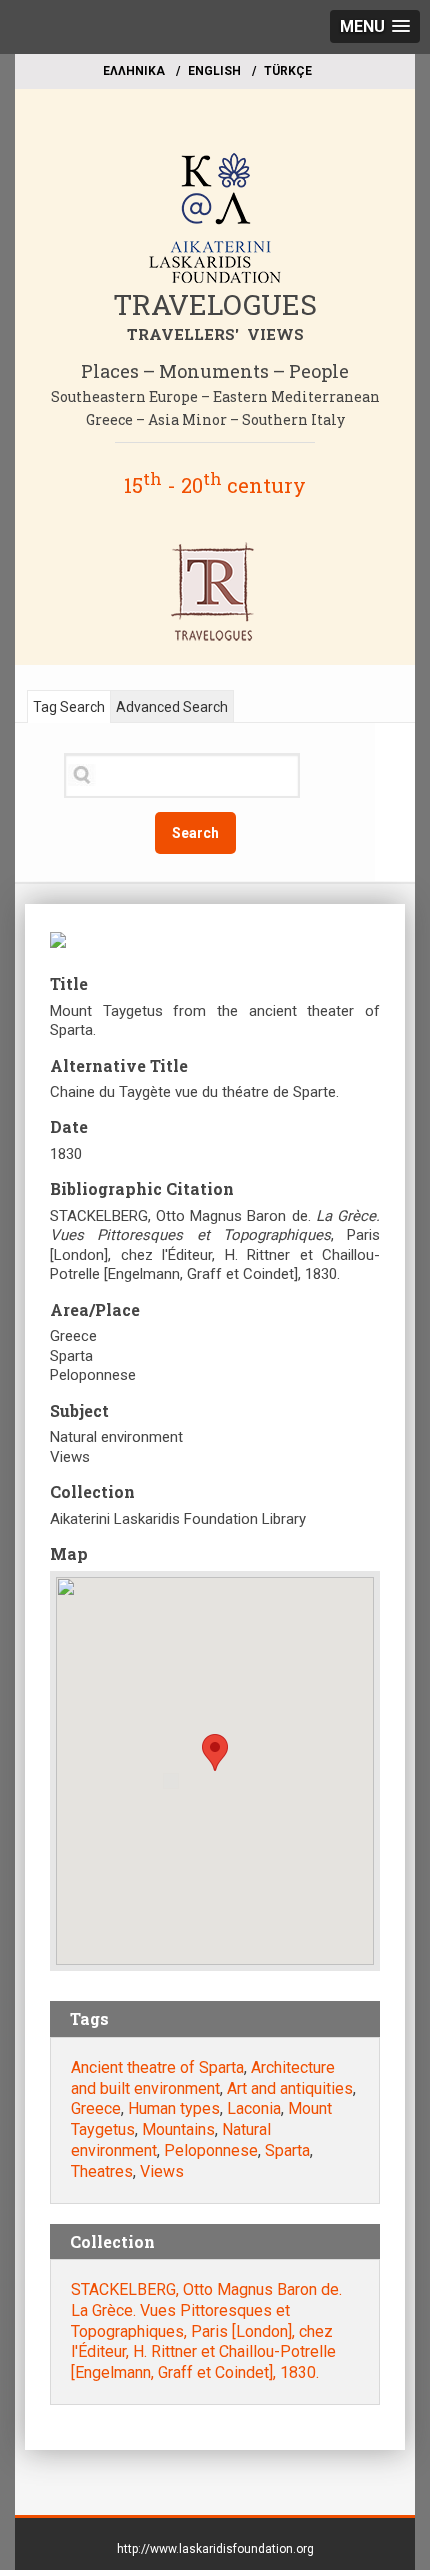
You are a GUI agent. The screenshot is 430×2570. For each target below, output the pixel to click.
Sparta (287, 2150)
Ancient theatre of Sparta (157, 2067)
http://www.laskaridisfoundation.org (215, 2549)
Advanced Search (172, 707)
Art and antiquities (290, 2088)
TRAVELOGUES (215, 304)
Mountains (178, 2129)
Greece (96, 2108)
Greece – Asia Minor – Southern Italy (215, 419)
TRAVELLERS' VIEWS (215, 334)
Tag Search (69, 707)
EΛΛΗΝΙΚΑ (134, 71)
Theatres (102, 2171)
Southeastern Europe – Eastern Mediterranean (215, 396)
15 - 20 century (215, 485)
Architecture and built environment (203, 2078)
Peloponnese (211, 2150)
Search (195, 833)
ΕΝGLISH (214, 71)
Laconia (254, 2108)
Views (162, 2171)
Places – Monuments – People (215, 371)
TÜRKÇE (288, 71)
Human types (174, 2108)
